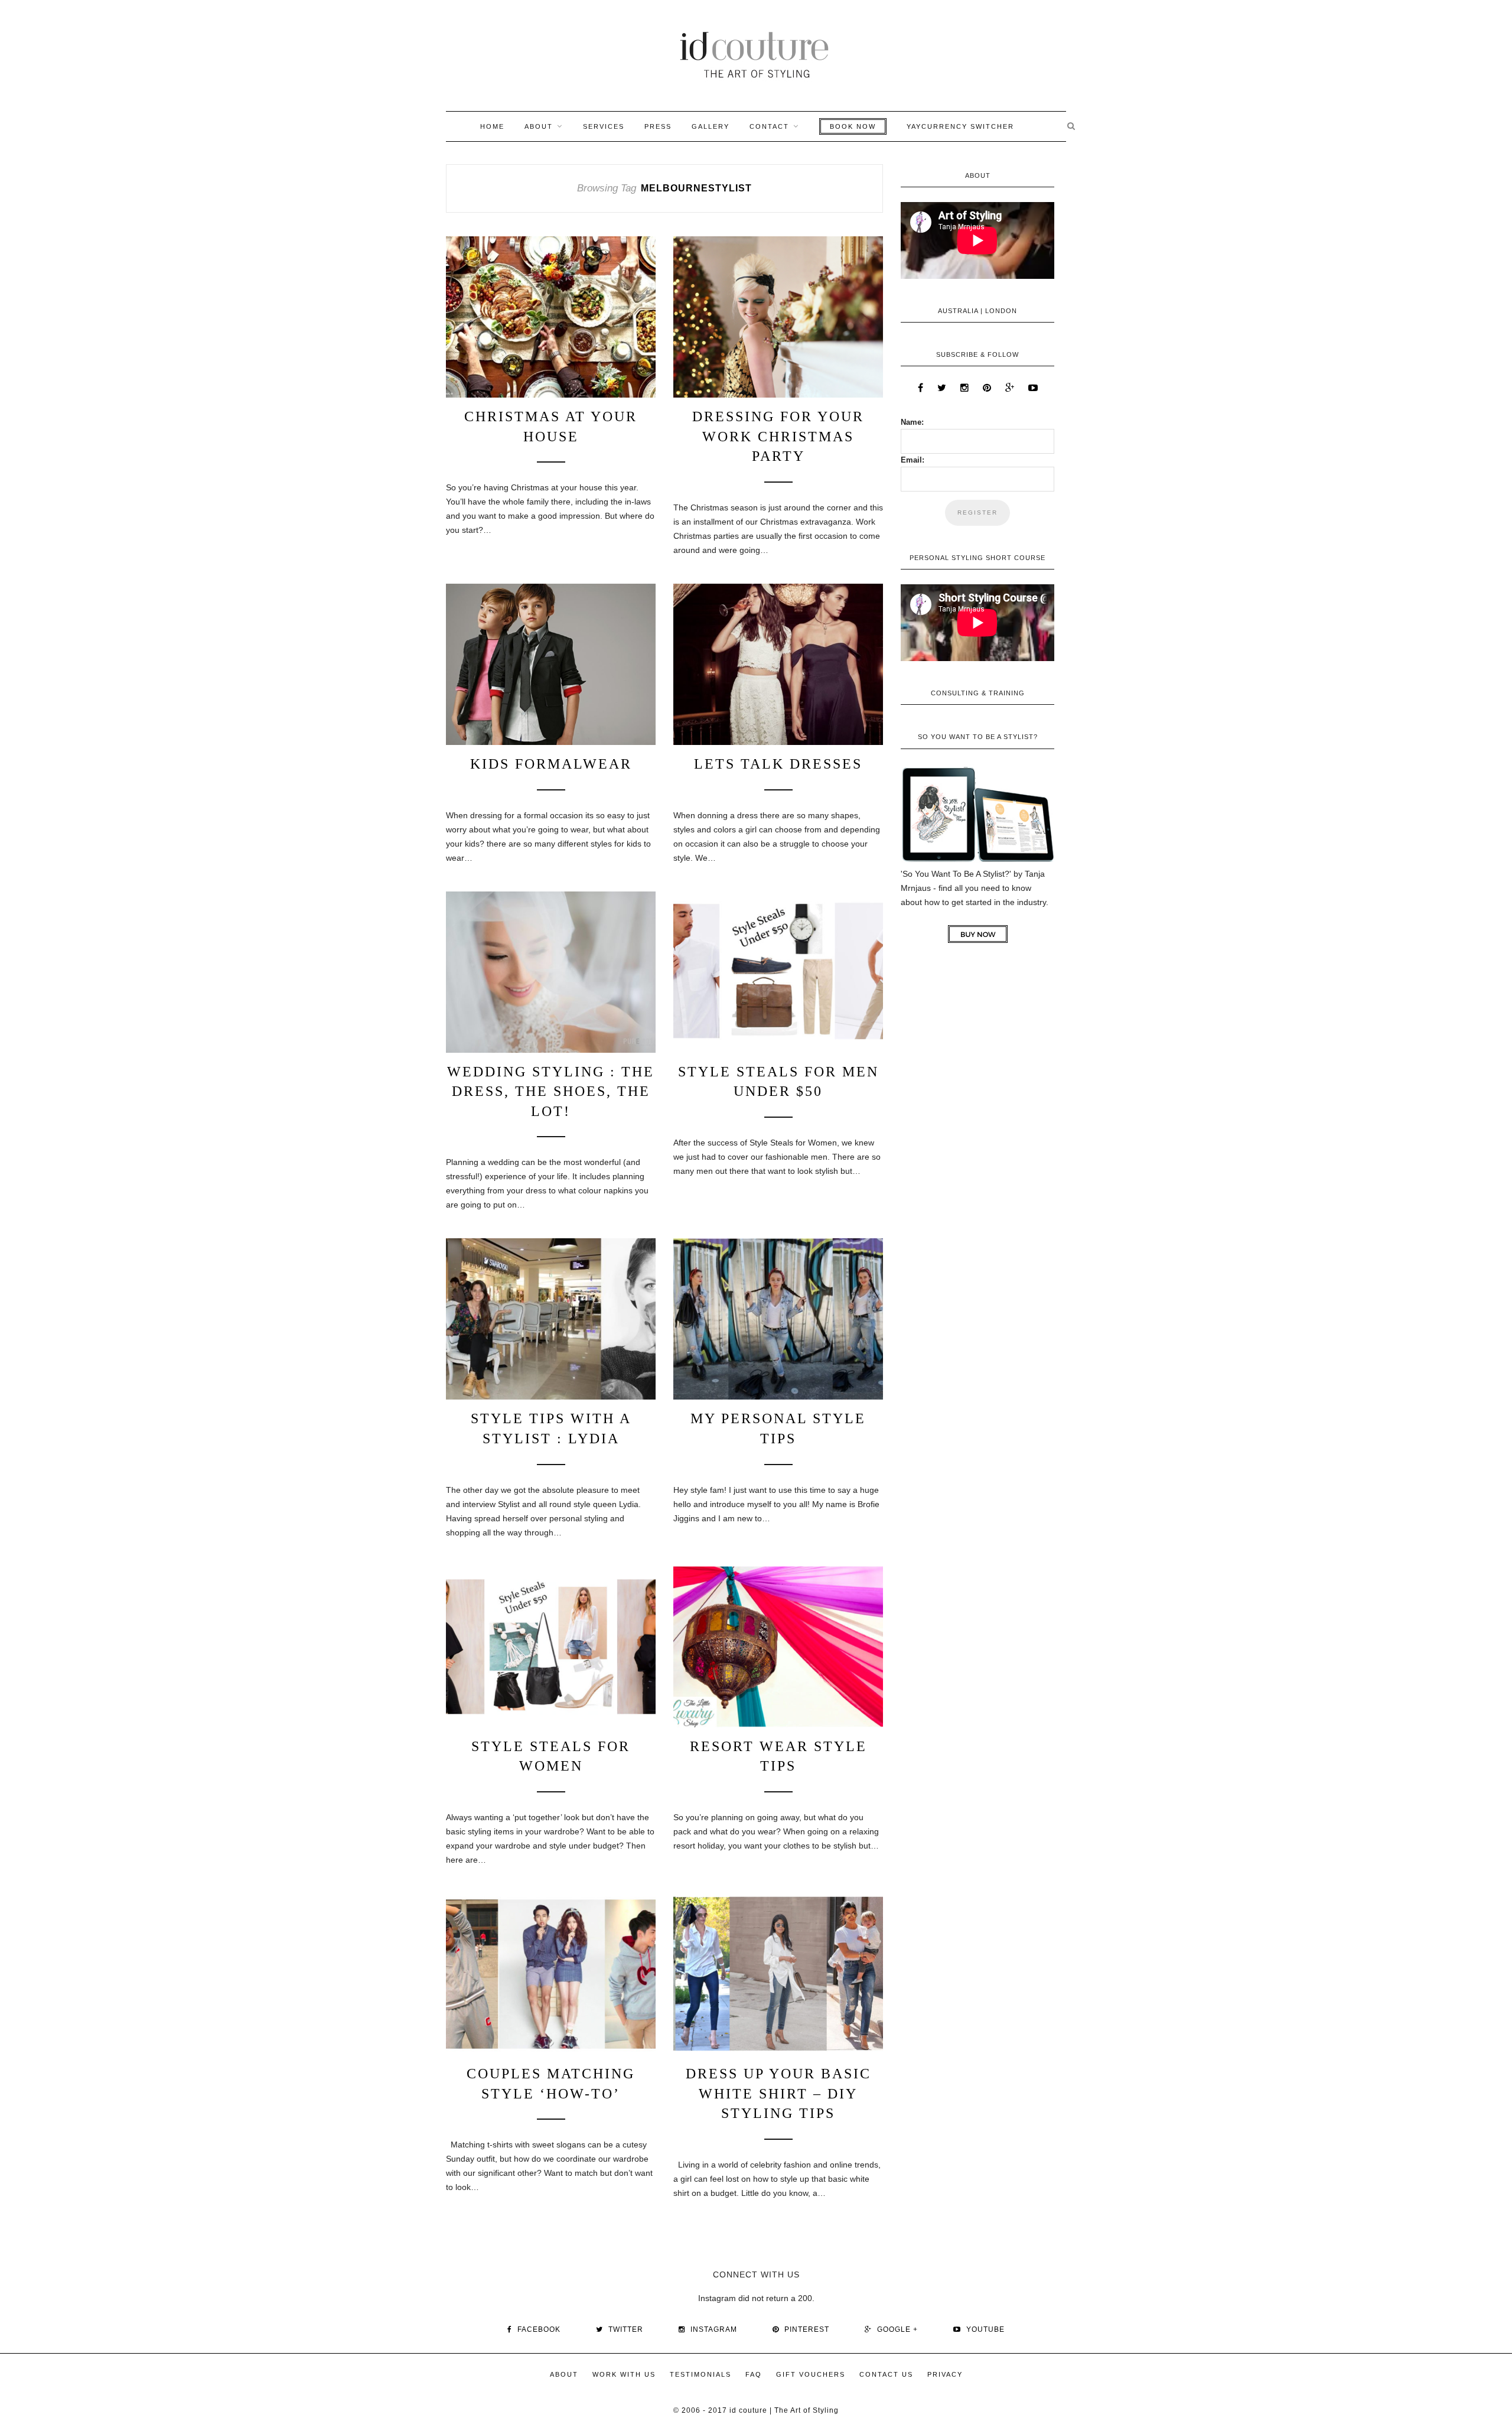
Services (604, 126)
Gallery (711, 126)
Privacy (945, 2374)
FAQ (754, 2374)
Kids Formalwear (551, 764)
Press (658, 126)
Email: (913, 460)
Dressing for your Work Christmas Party (778, 436)
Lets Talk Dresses (778, 764)
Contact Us (886, 2374)
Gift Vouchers (811, 2374)
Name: (912, 422)
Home (492, 126)
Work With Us (624, 2374)
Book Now (853, 126)
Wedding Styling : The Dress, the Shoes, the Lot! (551, 1091)
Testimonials (700, 2374)
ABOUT (539, 126)
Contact (769, 126)
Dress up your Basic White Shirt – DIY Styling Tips (778, 2093)
